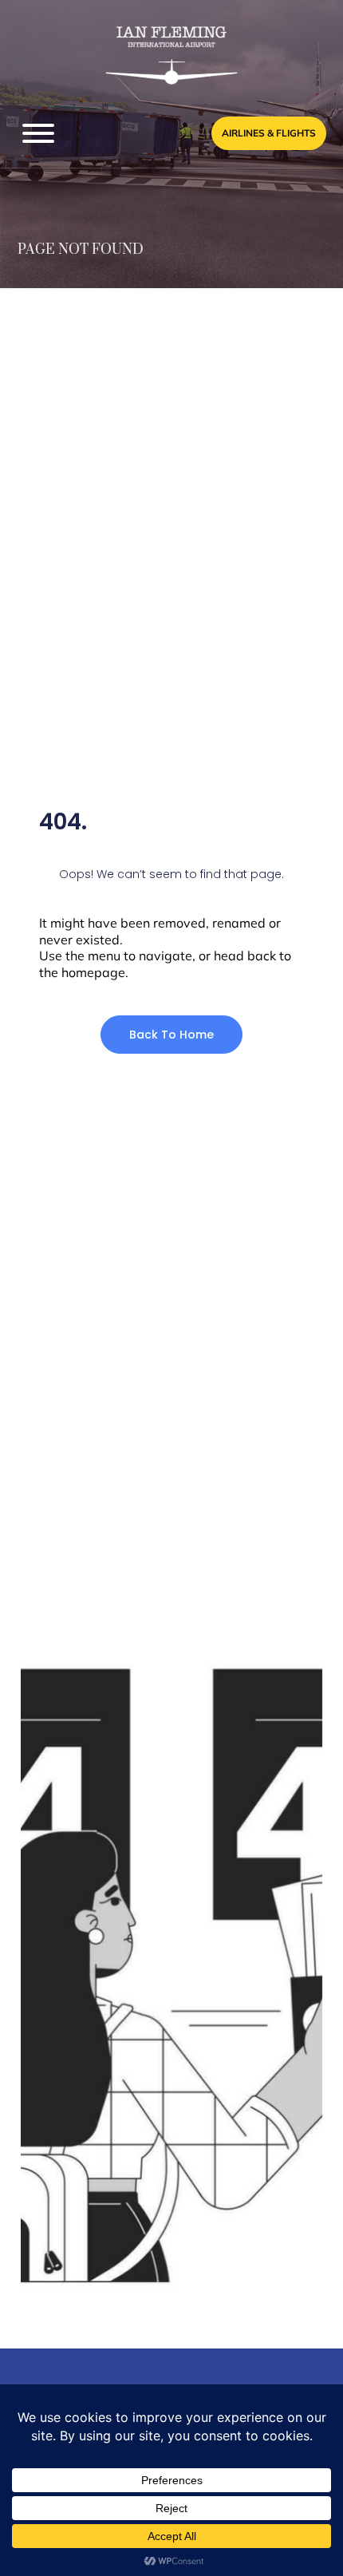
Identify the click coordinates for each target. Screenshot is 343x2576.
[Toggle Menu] (38, 133)
